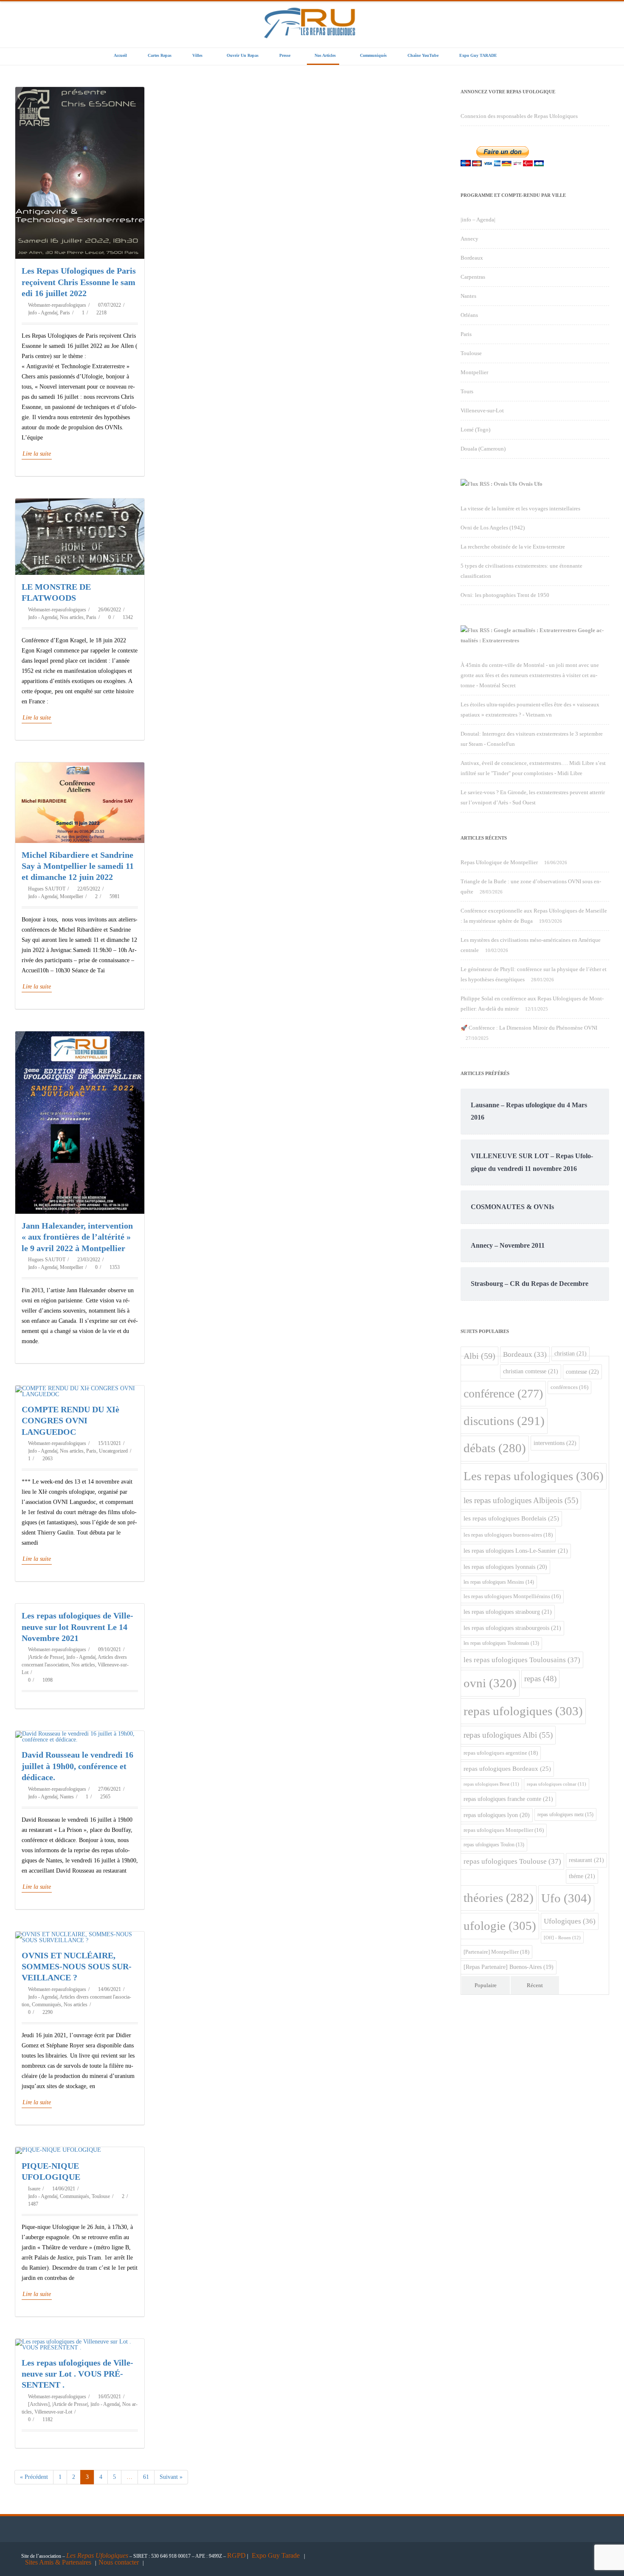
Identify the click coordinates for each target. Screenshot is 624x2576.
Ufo (566, 1898)
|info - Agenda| (43, 313)
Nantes (67, 1797)
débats (495, 1448)
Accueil (120, 55)
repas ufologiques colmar (557, 1784)
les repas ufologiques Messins (499, 1582)
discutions (504, 1421)
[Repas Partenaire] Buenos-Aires (509, 1967)
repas (540, 1679)
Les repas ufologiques (534, 1476)
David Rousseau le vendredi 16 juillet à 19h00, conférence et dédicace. (77, 1766)
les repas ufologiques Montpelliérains (512, 1596)
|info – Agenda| (478, 220)
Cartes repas (160, 55)
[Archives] (39, 2404)
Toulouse (101, 2196)
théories (499, 1898)
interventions (555, 1443)
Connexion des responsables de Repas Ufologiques (519, 116)
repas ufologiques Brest (491, 1784)
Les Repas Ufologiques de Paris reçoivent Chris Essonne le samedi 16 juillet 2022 (80, 282)
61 (149, 2475)
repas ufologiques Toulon (494, 1845)
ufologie (500, 1926)
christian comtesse (531, 1371)
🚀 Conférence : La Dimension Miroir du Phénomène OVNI (529, 1028)
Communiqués (373, 55)
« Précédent (34, 2477)
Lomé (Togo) (475, 430)
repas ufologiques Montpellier (504, 1830)
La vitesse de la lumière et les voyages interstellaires (520, 508)
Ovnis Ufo (531, 484)
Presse (285, 55)
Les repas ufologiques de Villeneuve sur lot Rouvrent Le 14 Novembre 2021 (77, 1627)
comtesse (582, 1372)
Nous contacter (119, 2562)
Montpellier (72, 896)
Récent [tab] (535, 1985)
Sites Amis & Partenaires (58, 2562)
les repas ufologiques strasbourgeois (512, 1628)
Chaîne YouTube (423, 55)
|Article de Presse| (46, 1657)
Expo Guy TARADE (478, 55)
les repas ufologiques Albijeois (521, 1500)
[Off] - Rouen (562, 1938)
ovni (490, 1683)
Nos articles (325, 55)
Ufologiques (570, 1921)
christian (571, 1353)
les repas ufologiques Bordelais (511, 1518)
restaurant (586, 1860)
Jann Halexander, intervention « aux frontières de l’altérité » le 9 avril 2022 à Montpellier (77, 1237)
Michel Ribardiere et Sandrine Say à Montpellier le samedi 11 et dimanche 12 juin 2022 (78, 866)
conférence (503, 1393)
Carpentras (473, 277)
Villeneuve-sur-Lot (53, 2412)
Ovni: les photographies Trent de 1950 (505, 595)
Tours (467, 391)
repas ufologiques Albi (508, 1735)
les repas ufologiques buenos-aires (508, 1535)
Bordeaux (472, 258)
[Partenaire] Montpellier (496, 1952)
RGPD (236, 2555)
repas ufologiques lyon (497, 1815)
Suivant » (171, 2477)
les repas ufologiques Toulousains (522, 1660)
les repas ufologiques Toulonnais (501, 1643)
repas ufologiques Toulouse (512, 1861)
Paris (65, 313)
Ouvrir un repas (243, 55)
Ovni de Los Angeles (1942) (493, 528)
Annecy (469, 239)
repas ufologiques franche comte (508, 1799)
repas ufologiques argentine (501, 1753)
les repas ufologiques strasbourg (508, 1612)
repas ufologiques (523, 1711)
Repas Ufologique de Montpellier (499, 862)
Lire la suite (37, 454)
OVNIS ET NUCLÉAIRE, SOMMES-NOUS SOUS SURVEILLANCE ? (77, 1967)
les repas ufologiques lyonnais (505, 1567)
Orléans (469, 315)
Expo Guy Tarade (277, 2555)
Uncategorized (113, 1451)
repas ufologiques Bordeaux (507, 1769)
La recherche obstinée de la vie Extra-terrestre (513, 547)
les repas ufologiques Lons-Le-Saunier (516, 1551)
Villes (197, 55)
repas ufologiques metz (565, 1814)
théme (582, 1876)
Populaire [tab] (486, 1985)
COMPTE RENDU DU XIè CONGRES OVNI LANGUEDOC (70, 1421)
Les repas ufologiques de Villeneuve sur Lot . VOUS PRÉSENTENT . (77, 2374)
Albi (479, 1356)
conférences (569, 1387)
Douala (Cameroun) (483, 449)
